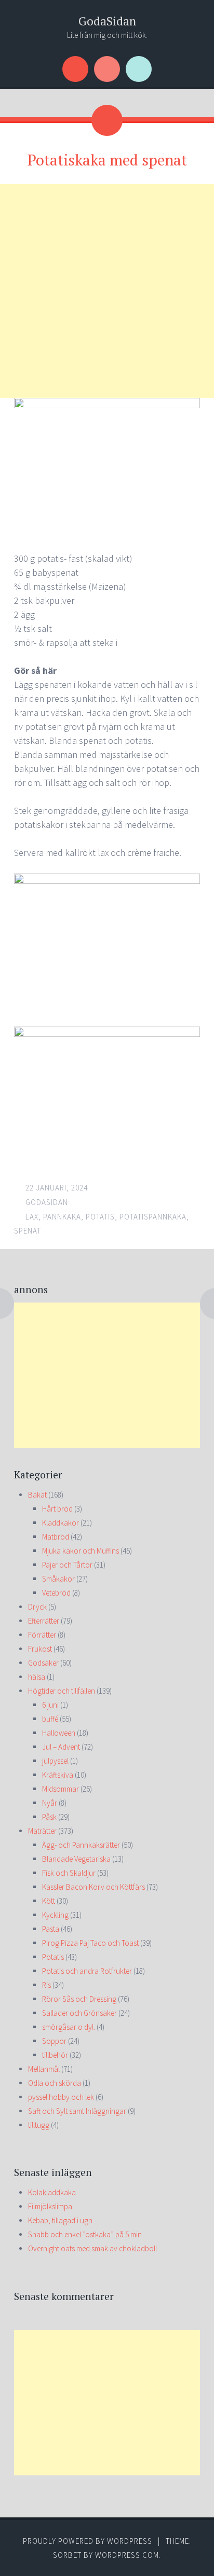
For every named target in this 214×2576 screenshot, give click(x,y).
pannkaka (62, 1217)
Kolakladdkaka (52, 2192)
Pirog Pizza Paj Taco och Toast (90, 1943)
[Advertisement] (107, 291)
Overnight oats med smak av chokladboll (92, 2248)
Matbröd (56, 1537)
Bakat (37, 1495)
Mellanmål (44, 2069)
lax (32, 1217)
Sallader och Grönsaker (79, 2013)
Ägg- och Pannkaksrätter (81, 1845)
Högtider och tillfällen (62, 1691)
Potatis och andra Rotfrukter (87, 1971)
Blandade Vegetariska (76, 1859)
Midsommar (61, 1789)
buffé (50, 1719)
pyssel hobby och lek (61, 2097)
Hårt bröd (57, 1509)
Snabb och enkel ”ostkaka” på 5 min (85, 2234)
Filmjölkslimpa (50, 2206)
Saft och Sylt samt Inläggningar (77, 2111)
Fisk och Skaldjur (69, 1873)
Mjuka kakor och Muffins (81, 1551)
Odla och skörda (55, 2083)
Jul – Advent (61, 1747)
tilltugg (39, 2125)
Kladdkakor (61, 1523)
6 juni (50, 1705)
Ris (46, 1985)
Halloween (59, 1733)
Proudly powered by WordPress (88, 2541)
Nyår (50, 1803)
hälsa (37, 1677)
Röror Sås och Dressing (79, 1999)
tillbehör (55, 2055)
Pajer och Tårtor (67, 1565)
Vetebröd (56, 1593)
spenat (28, 1231)
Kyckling (55, 1915)
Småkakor (58, 1579)
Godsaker (43, 1663)
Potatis (53, 1957)
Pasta (51, 1929)
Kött (49, 1901)
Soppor (54, 2041)
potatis (100, 1217)
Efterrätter (44, 1621)
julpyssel (55, 1761)
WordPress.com (127, 2555)
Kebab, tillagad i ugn (60, 2220)
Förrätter (42, 1635)
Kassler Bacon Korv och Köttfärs (93, 1887)
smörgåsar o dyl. (69, 2027)
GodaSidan (107, 21)
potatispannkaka (153, 1217)
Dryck (37, 1607)
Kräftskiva (58, 1775)
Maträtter (42, 1831)
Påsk (49, 1817)
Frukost (40, 1649)
